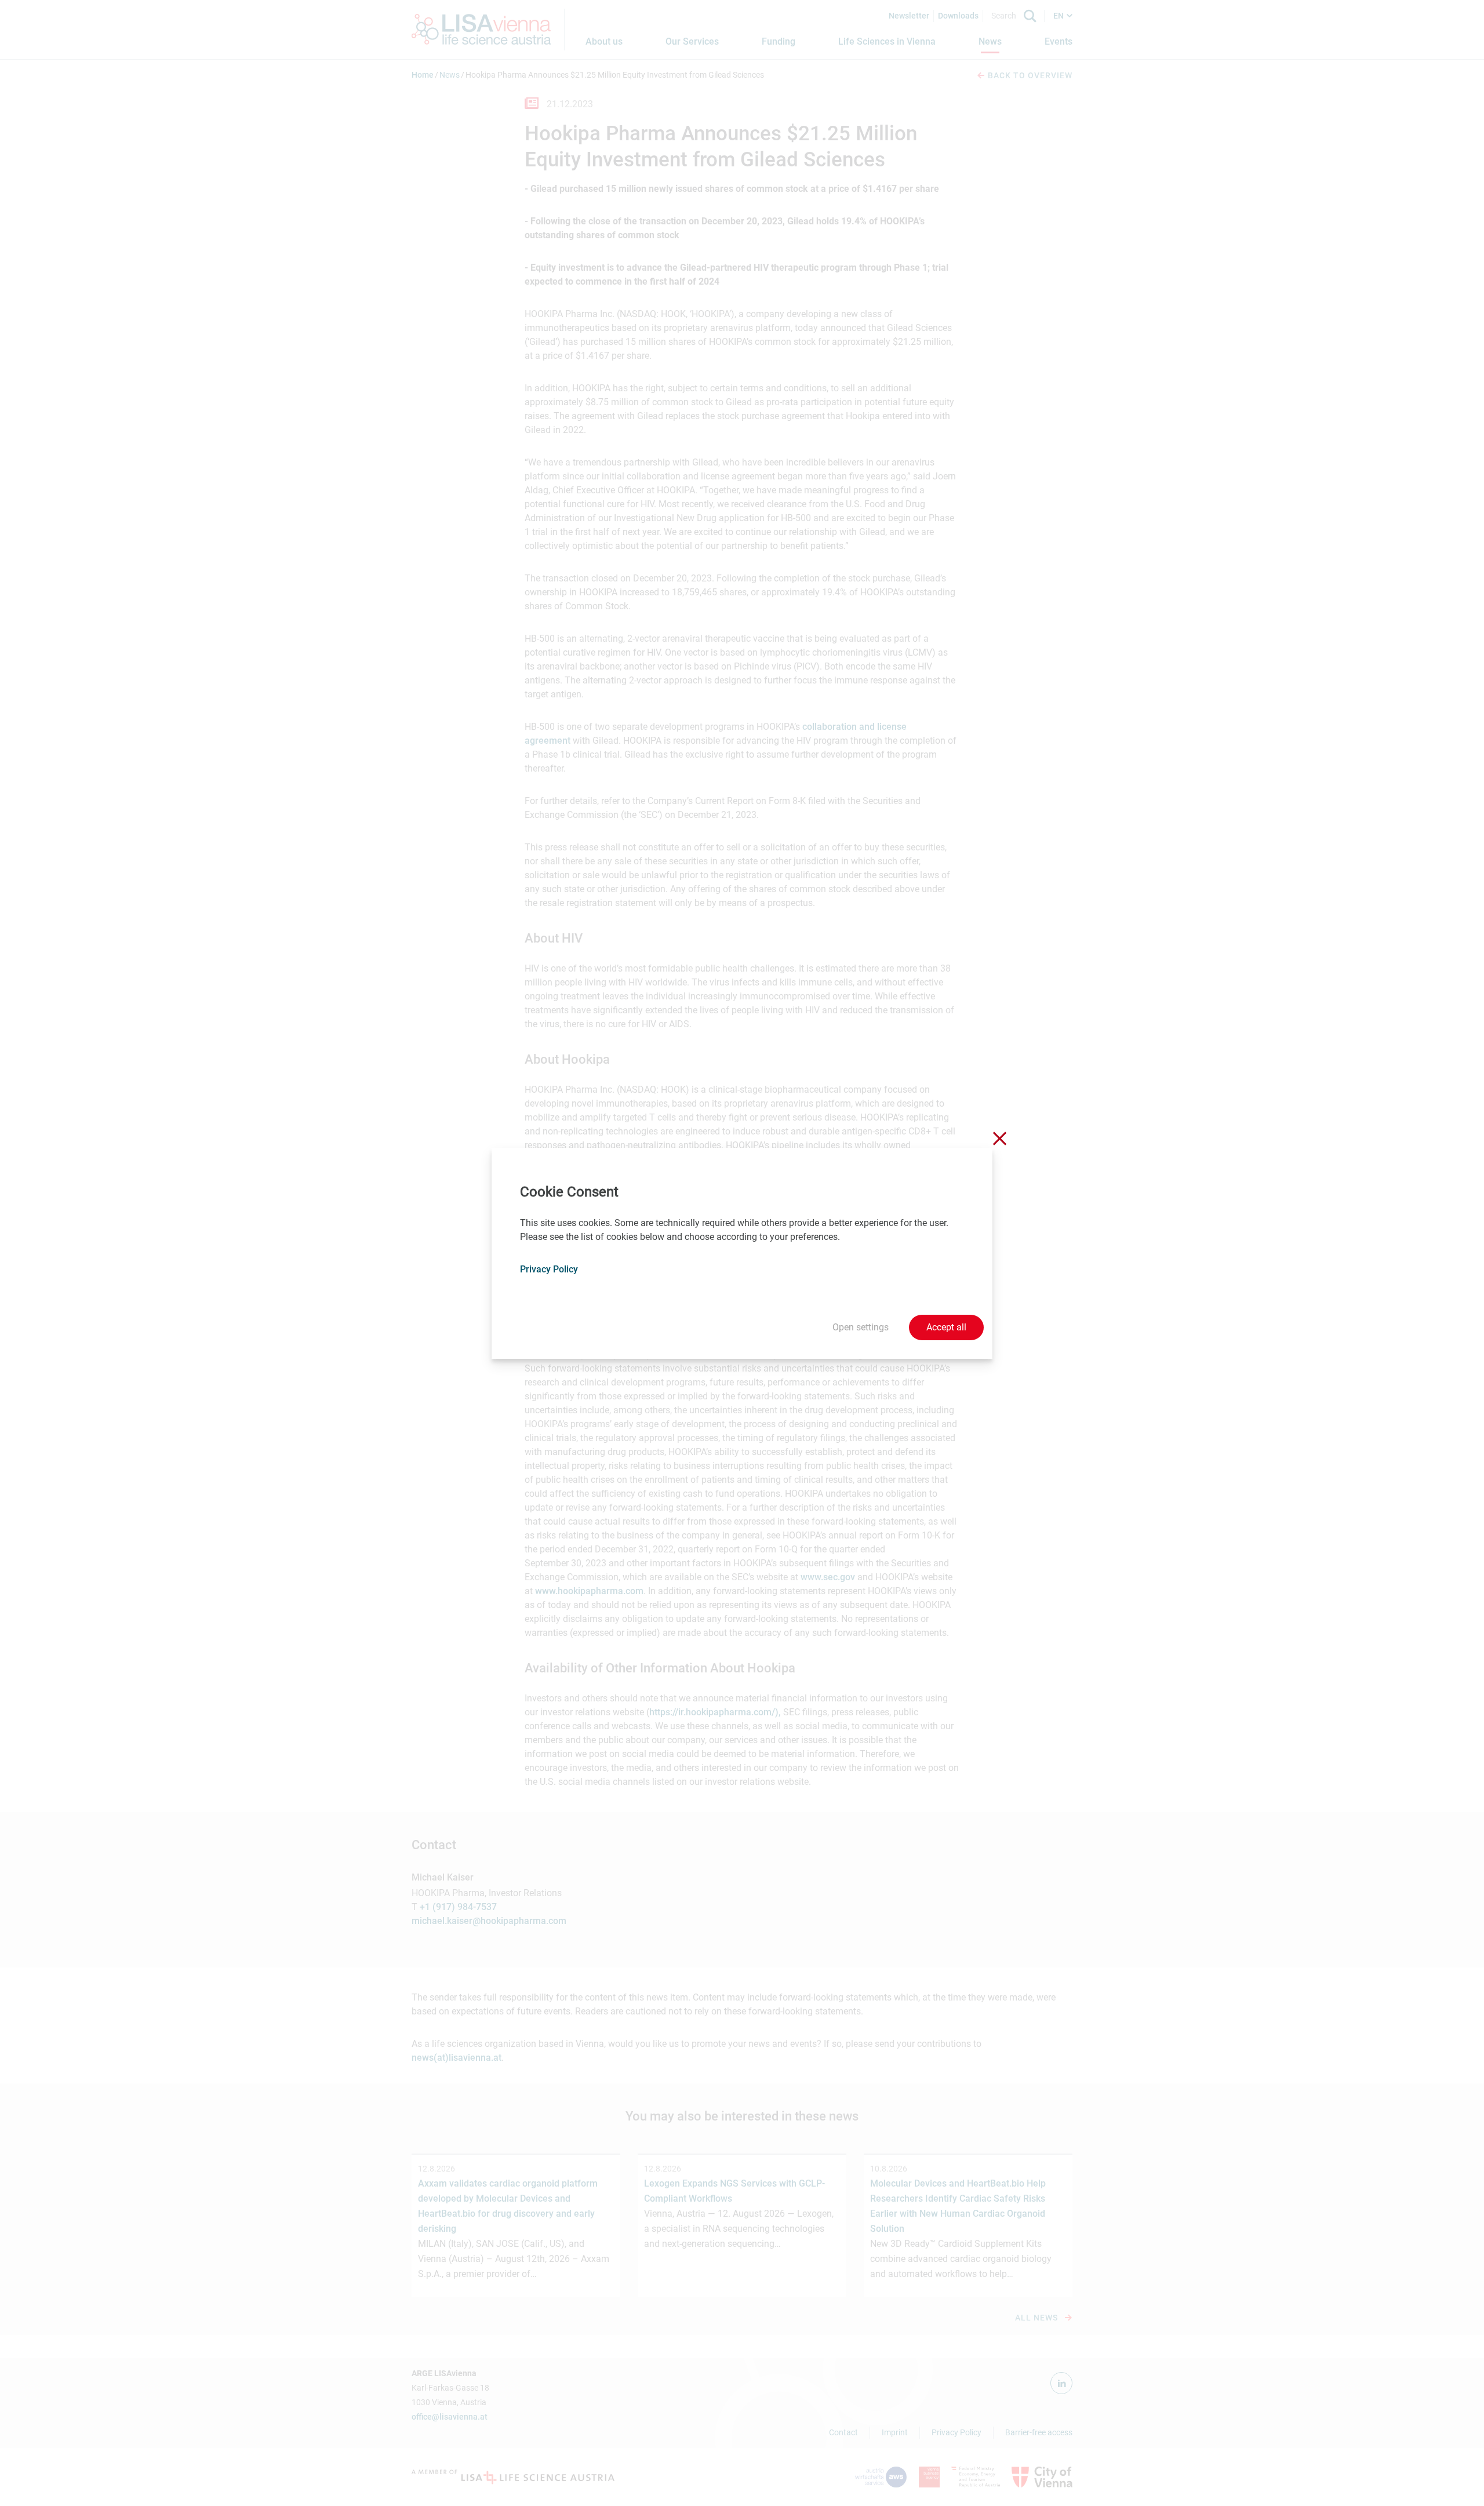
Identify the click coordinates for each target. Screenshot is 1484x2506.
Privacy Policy (549, 1269)
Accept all (946, 1327)
